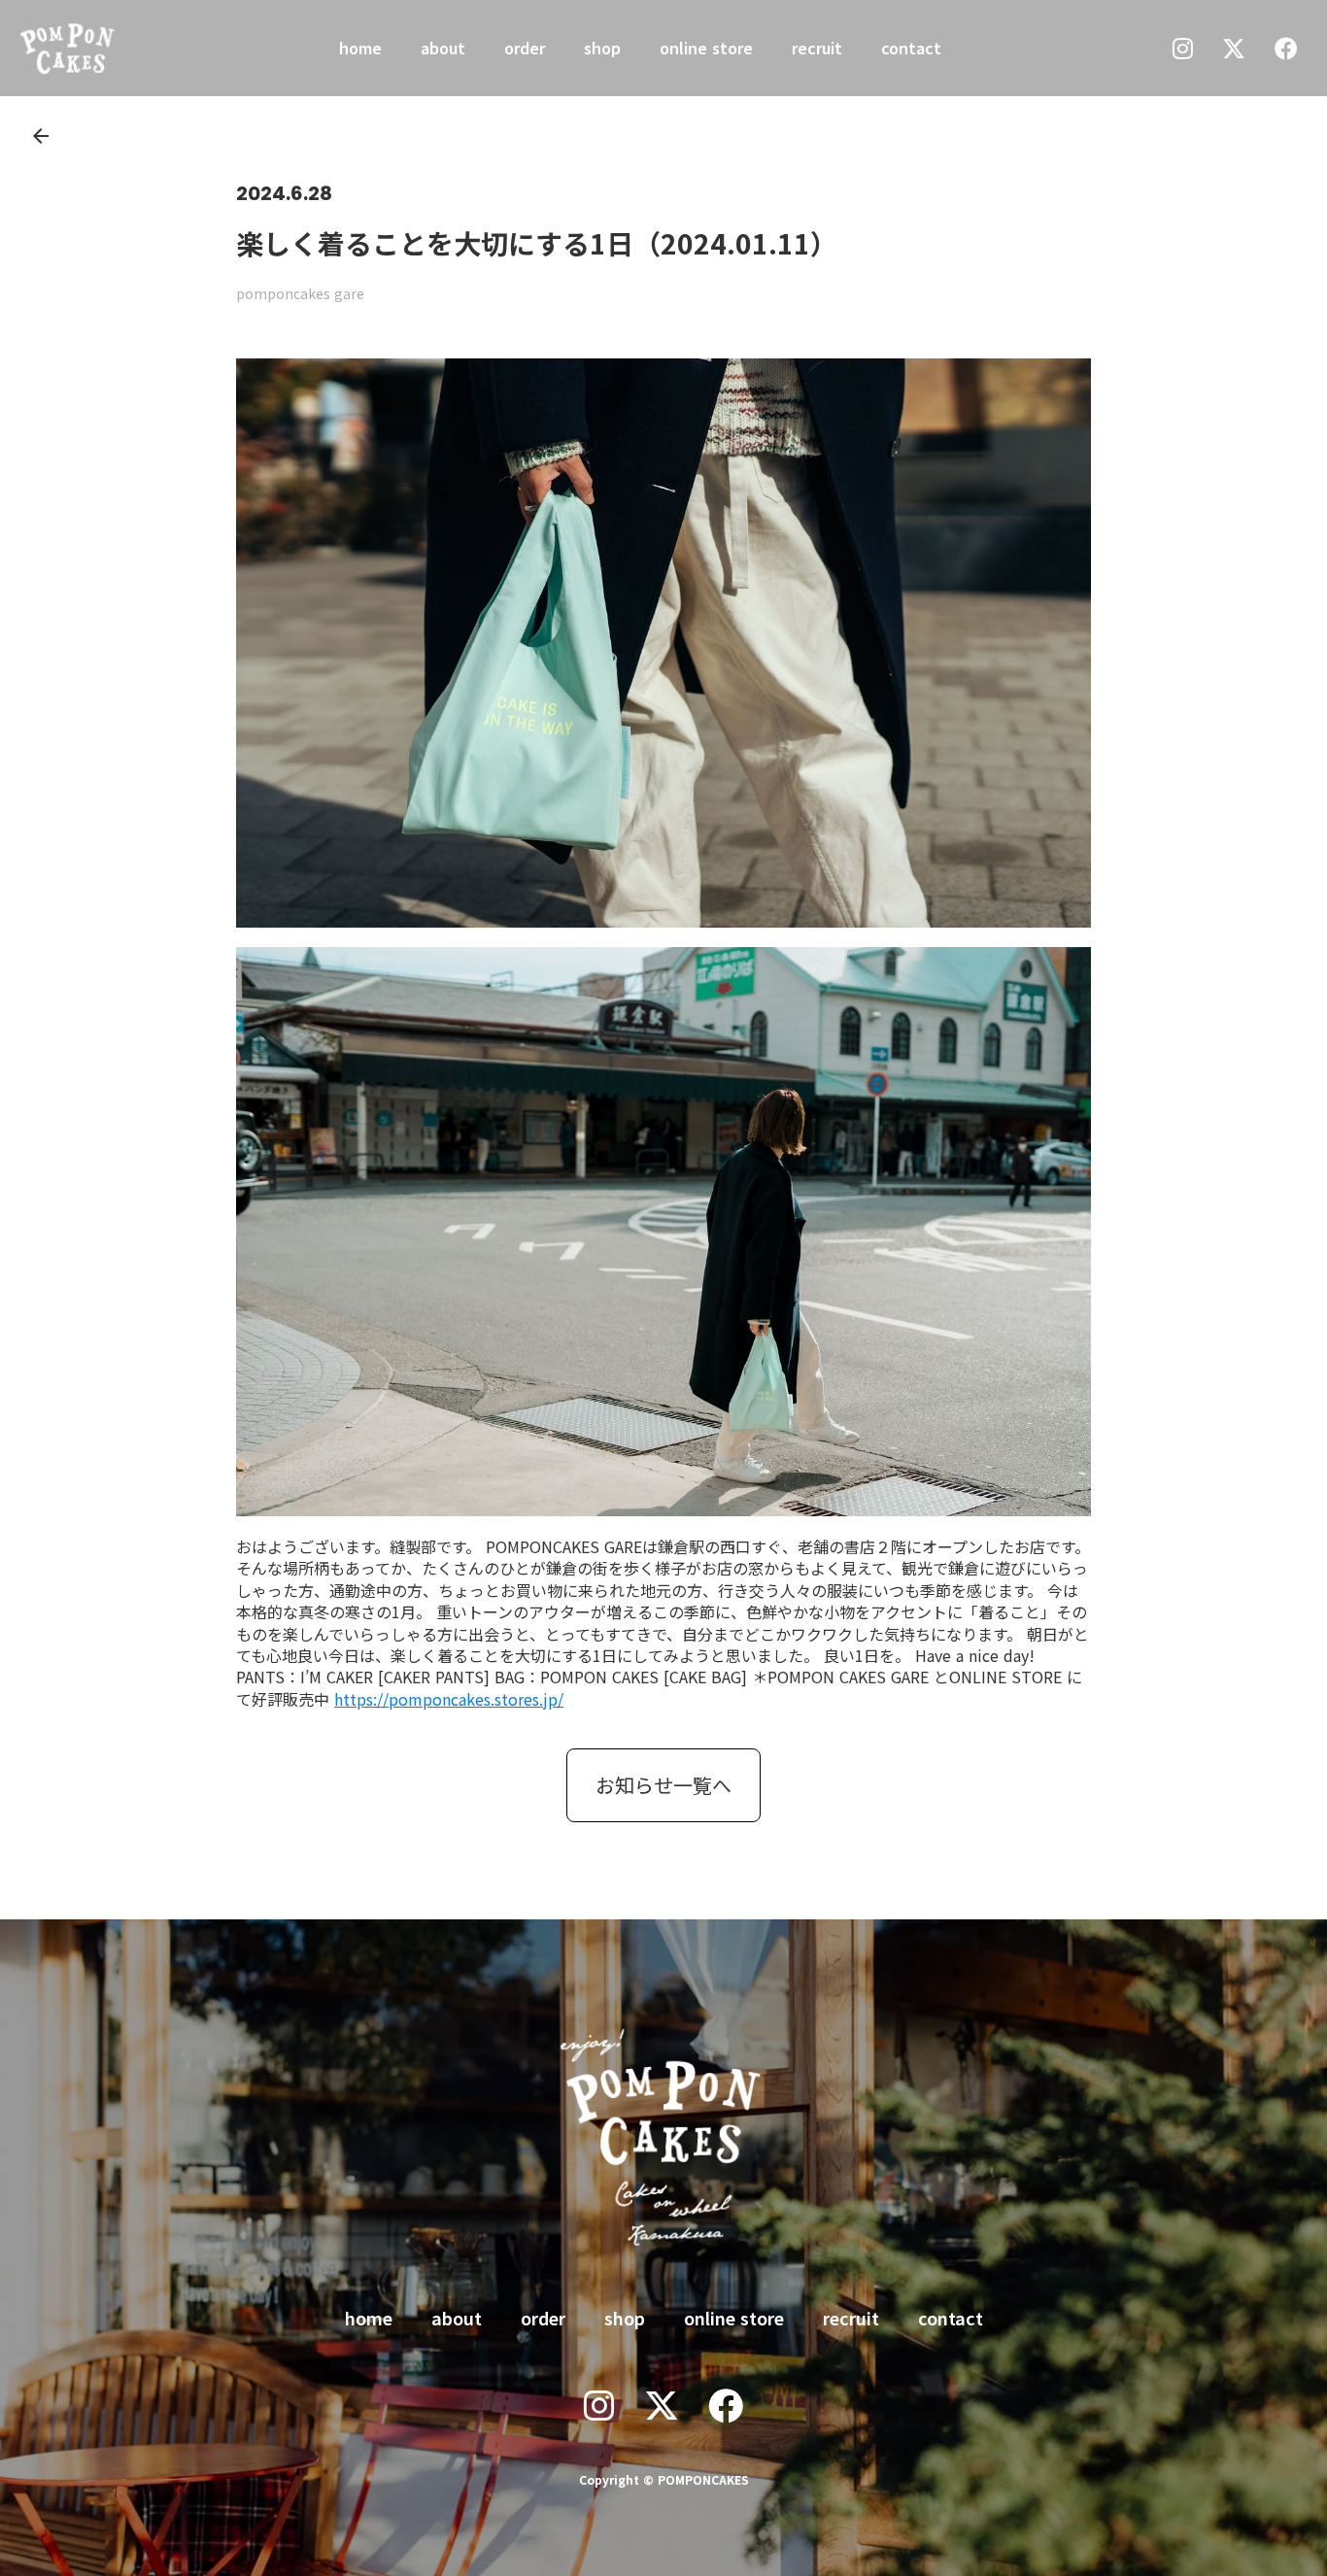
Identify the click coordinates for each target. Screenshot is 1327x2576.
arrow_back (41, 136)
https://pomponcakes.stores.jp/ (449, 1699)
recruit (817, 48)
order (525, 48)
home (360, 48)
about (443, 48)
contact (911, 48)
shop (602, 48)
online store (706, 48)
